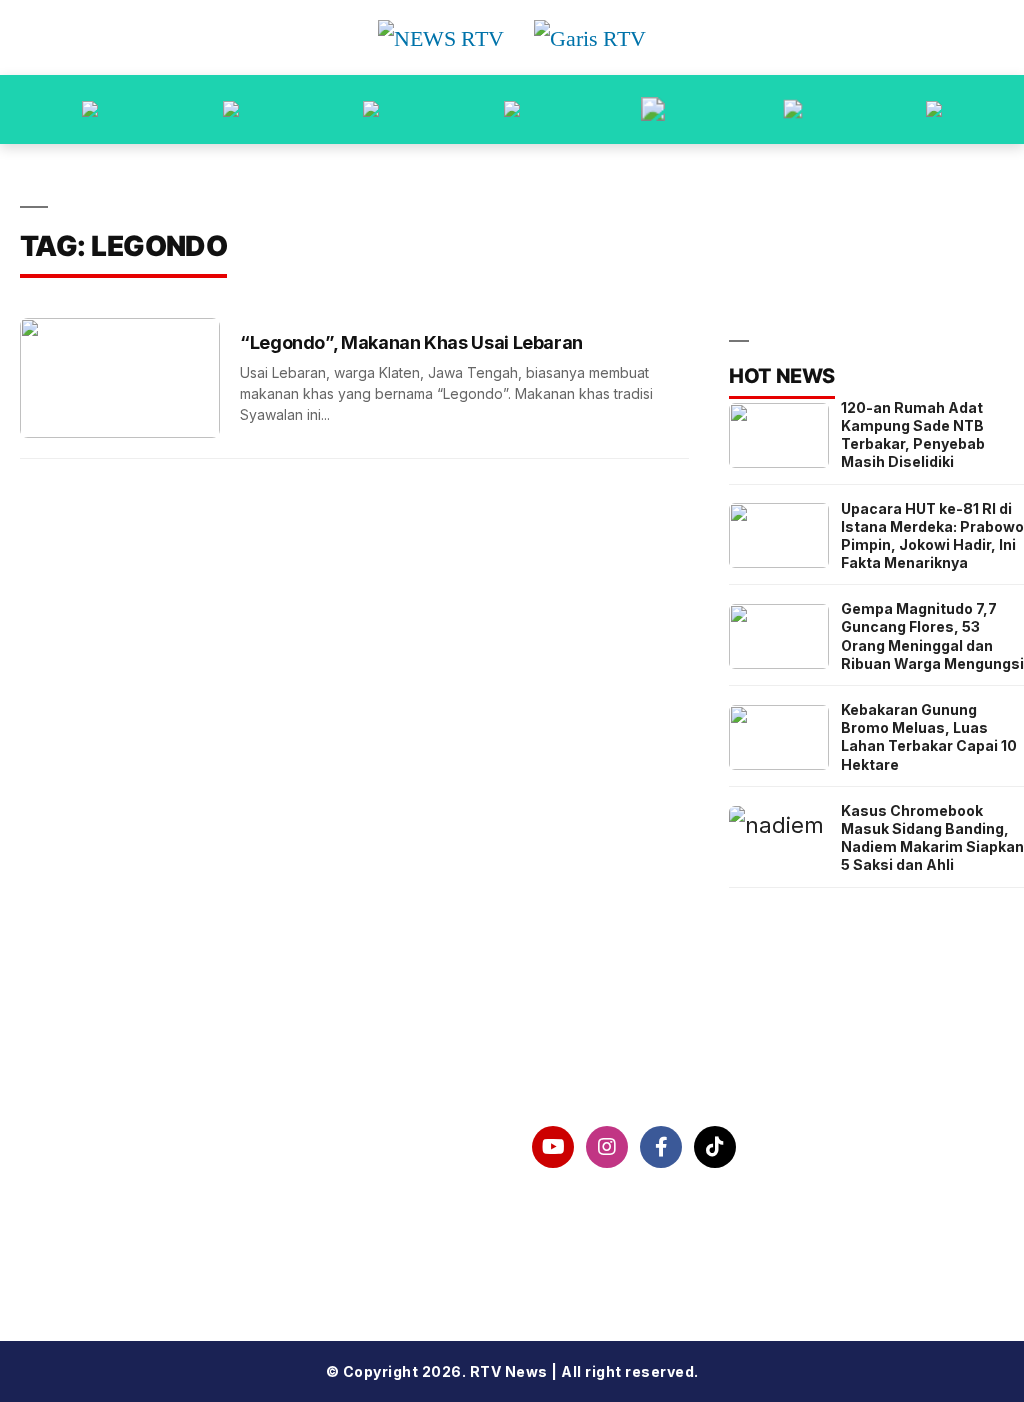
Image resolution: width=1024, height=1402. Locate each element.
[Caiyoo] (512, 110)
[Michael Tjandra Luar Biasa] (371, 110)
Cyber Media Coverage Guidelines (167, 1251)
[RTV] (934, 110)
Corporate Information (116, 1147)
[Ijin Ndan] (231, 110)
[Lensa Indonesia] (90, 110)
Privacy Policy (79, 1199)
